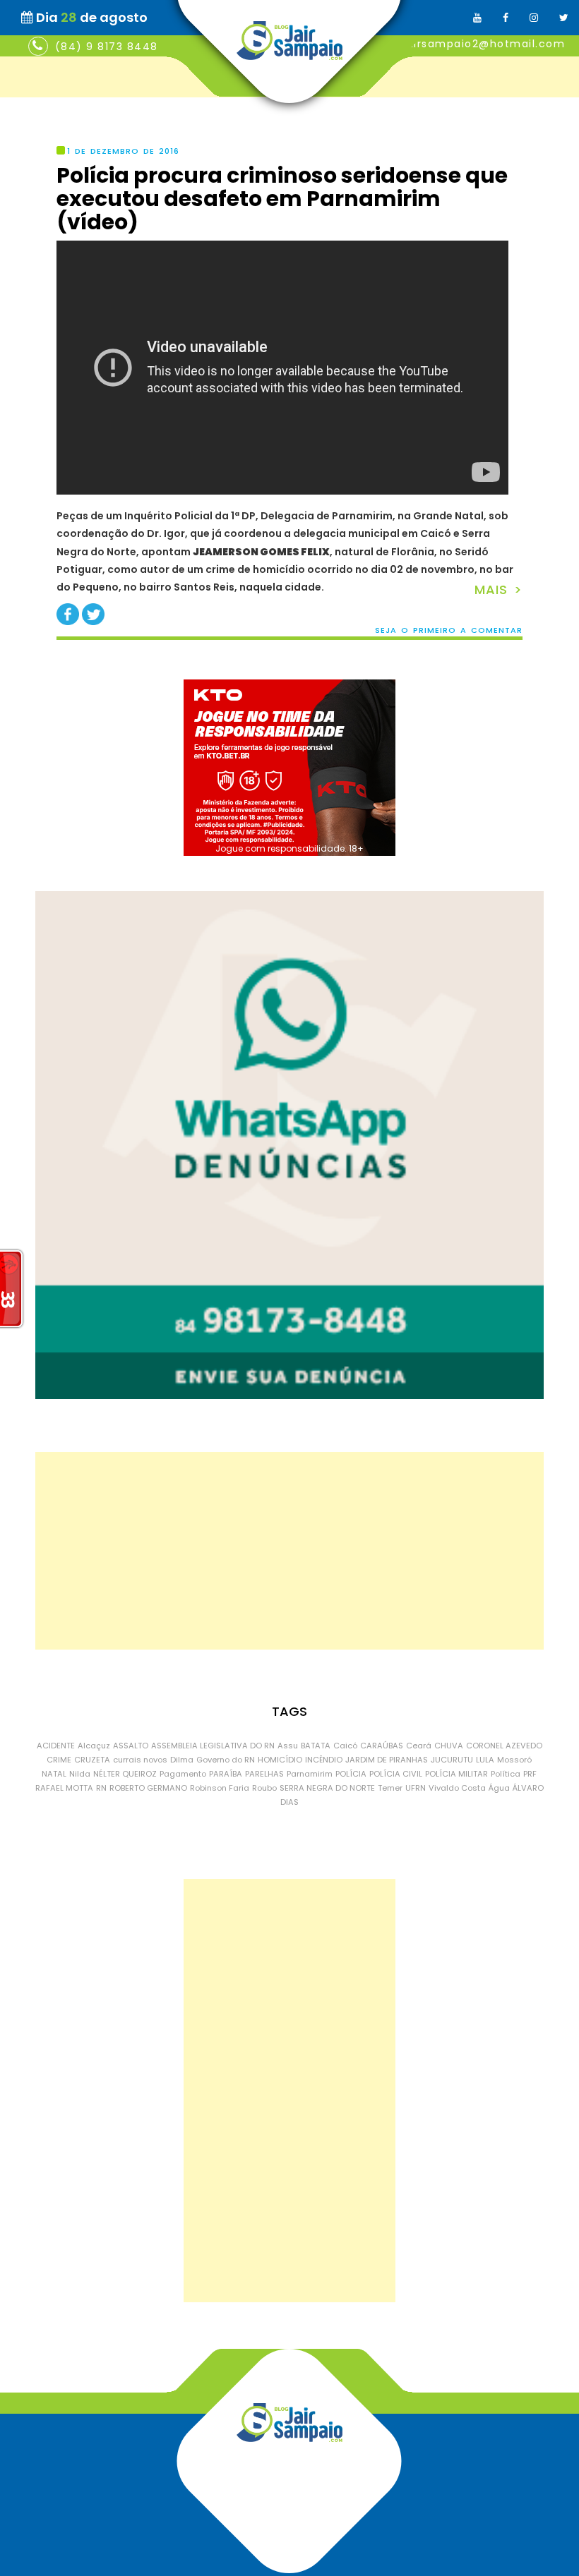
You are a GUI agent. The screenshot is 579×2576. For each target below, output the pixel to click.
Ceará (419, 1746)
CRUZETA (92, 1760)
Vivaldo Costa (457, 1788)
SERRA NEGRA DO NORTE (327, 1788)
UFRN (416, 1788)
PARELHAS (264, 1774)
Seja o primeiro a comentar (449, 630)
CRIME (59, 1760)
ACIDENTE (56, 1746)
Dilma (182, 1760)
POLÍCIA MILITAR (456, 1774)
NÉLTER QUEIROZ (125, 1774)
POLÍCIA (351, 1774)
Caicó (345, 1746)
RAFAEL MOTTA (64, 1788)
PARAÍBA (226, 1774)
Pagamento (183, 1774)
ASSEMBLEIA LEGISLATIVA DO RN (213, 1746)
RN (101, 1788)
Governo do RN (226, 1760)
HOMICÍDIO (280, 1760)
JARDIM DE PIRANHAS (387, 1760)
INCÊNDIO (324, 1760)
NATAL (54, 1774)
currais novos (140, 1760)
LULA (485, 1760)
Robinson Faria (220, 1788)
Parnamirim (310, 1774)
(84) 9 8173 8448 (107, 47)
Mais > (499, 589)
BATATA (316, 1746)
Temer (390, 1788)
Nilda (80, 1774)
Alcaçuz (94, 1746)
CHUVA (449, 1746)
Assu (288, 1746)
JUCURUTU (452, 1760)
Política (506, 1774)
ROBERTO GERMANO (148, 1788)
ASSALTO (131, 1746)
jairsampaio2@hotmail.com (484, 44)
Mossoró (514, 1760)
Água (499, 1788)
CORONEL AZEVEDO (504, 1746)
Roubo (264, 1788)
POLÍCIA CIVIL (396, 1774)
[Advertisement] (289, 1551)
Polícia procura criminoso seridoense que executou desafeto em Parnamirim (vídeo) (282, 199)
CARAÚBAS (382, 1746)
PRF (530, 1774)
